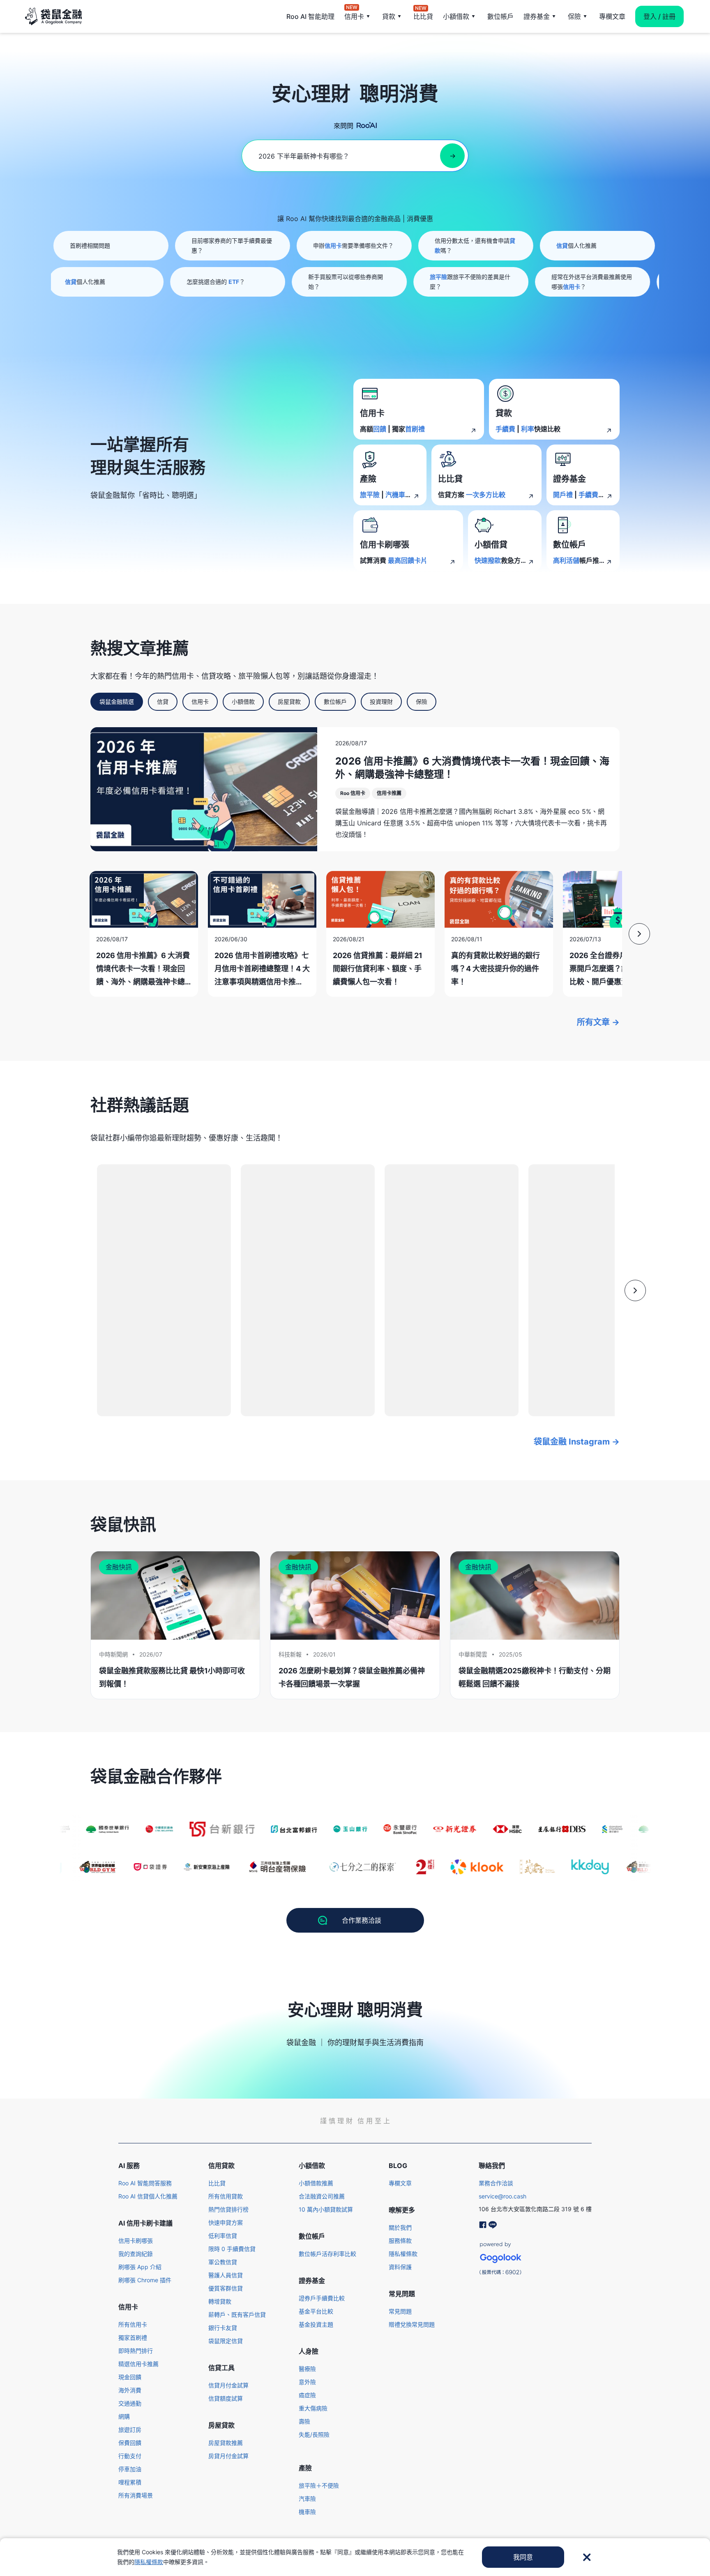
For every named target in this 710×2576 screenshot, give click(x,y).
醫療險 (307, 2369)
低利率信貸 (223, 2236)
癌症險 (307, 2395)
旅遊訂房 (130, 2430)
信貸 (163, 702)
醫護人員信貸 (226, 2275)
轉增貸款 (220, 2301)
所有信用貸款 (226, 2196)
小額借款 (456, 16)
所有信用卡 (133, 2324)
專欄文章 (612, 16)
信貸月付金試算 (228, 2385)
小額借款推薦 (316, 2183)
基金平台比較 (316, 2311)
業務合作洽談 (496, 2183)
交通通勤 (130, 2403)
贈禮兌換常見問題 (412, 2324)
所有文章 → (598, 1022)
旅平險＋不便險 (319, 2485)
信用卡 (354, 16)
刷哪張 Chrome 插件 (145, 2280)
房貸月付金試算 (228, 2456)
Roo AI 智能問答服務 (145, 2183)
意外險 (307, 2382)
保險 (574, 16)
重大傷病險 (313, 2408)
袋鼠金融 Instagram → (577, 1442)
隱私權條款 (403, 2254)
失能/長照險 (314, 2434)
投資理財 (381, 702)
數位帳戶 (500, 16)
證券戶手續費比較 (322, 2298)
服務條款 (400, 2241)
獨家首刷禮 (133, 2338)
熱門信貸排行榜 (228, 2209)
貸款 (389, 16)
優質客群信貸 (226, 2288)
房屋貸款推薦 (226, 2443)
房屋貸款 (289, 702)
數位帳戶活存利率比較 (327, 2254)
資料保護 (400, 2267)
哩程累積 (130, 2482)
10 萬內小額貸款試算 (326, 2209)
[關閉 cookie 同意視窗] (587, 2557)
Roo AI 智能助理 (310, 16)
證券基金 (537, 16)
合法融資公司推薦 (322, 2196)
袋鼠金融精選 (117, 702)
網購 (124, 2416)
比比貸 (423, 16)
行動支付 (130, 2456)
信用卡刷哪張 (136, 2241)
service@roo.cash (503, 2196)
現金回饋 (130, 2377)
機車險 (307, 2512)
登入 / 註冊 (659, 16)
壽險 (304, 2421)
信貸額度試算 (226, 2398)
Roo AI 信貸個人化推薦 (148, 2196)
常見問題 (400, 2311)
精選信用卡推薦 (138, 2364)
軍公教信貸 (223, 2262)
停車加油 (130, 2469)
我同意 (523, 2557)
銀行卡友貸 (223, 2328)
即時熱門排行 (136, 2351)
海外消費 (130, 2390)
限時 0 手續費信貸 (232, 2249)
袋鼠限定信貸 (226, 2341)
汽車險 (307, 2499)
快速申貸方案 (226, 2222)
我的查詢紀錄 (136, 2254)
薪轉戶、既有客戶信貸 (237, 2314)
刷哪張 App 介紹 (140, 2267)
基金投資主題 (316, 2324)
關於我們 (400, 2227)
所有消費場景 (136, 2495)
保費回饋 (130, 2443)
